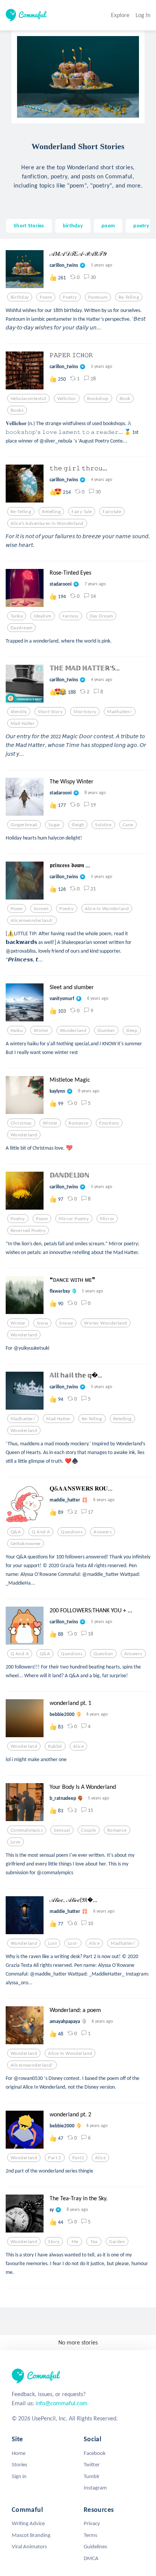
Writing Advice (28, 2523)
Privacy (92, 2523)
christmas (21, 1123)
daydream (21, 628)
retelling (51, 512)
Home (19, 2453)
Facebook (95, 2453)
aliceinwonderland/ (32, 920)
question (103, 1654)
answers (103, 1532)
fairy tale (82, 512)
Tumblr (92, 2476)
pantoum (98, 297)
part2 (78, 2158)
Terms (90, 2535)
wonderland (73, 1030)
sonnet (41, 909)
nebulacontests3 (28, 399)
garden (117, 2242)
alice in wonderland (107, 909)
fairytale (112, 512)
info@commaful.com (62, 2403)
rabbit (55, 1746)
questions (72, 1532)
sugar (55, 825)
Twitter (92, 2464)
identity (19, 712)
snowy (66, 1323)
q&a (16, 1532)
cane (128, 825)
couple (89, 1830)
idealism (42, 616)
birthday (73, 225)
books (17, 410)
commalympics (27, 1830)
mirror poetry (74, 1219)
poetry (141, 225)
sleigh (78, 825)
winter (41, 1030)
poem (108, 225)
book (125, 399)
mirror (107, 1219)
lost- (73, 1943)
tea (94, 2242)
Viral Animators (29, 2546)
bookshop (98, 399)
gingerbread (24, 825)
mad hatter (23, 723)
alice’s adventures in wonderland (47, 523)
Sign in (19, 2476)
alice (78, 1746)
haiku (17, 1030)
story (54, 2242)
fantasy (71, 616)
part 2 (55, 2158)
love (16, 1842)
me (75, 2242)
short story (50, 712)
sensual (62, 1830)
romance (78, 1123)
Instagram (95, 2488)
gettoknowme (26, 1544)
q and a (41, 1532)
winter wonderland (105, 1323)
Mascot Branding (31, 2535)
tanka (17, 616)
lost (52, 1943)
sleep (132, 1030)
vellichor (67, 399)
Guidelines (95, 2546)
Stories (19, 2464)
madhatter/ (119, 712)
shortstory (85, 712)
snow (43, 1323)
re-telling (129, 297)
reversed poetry (28, 1230)
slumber (106, 1030)
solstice (103, 825)
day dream (101, 616)
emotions (109, 1123)
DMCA (91, 2558)
